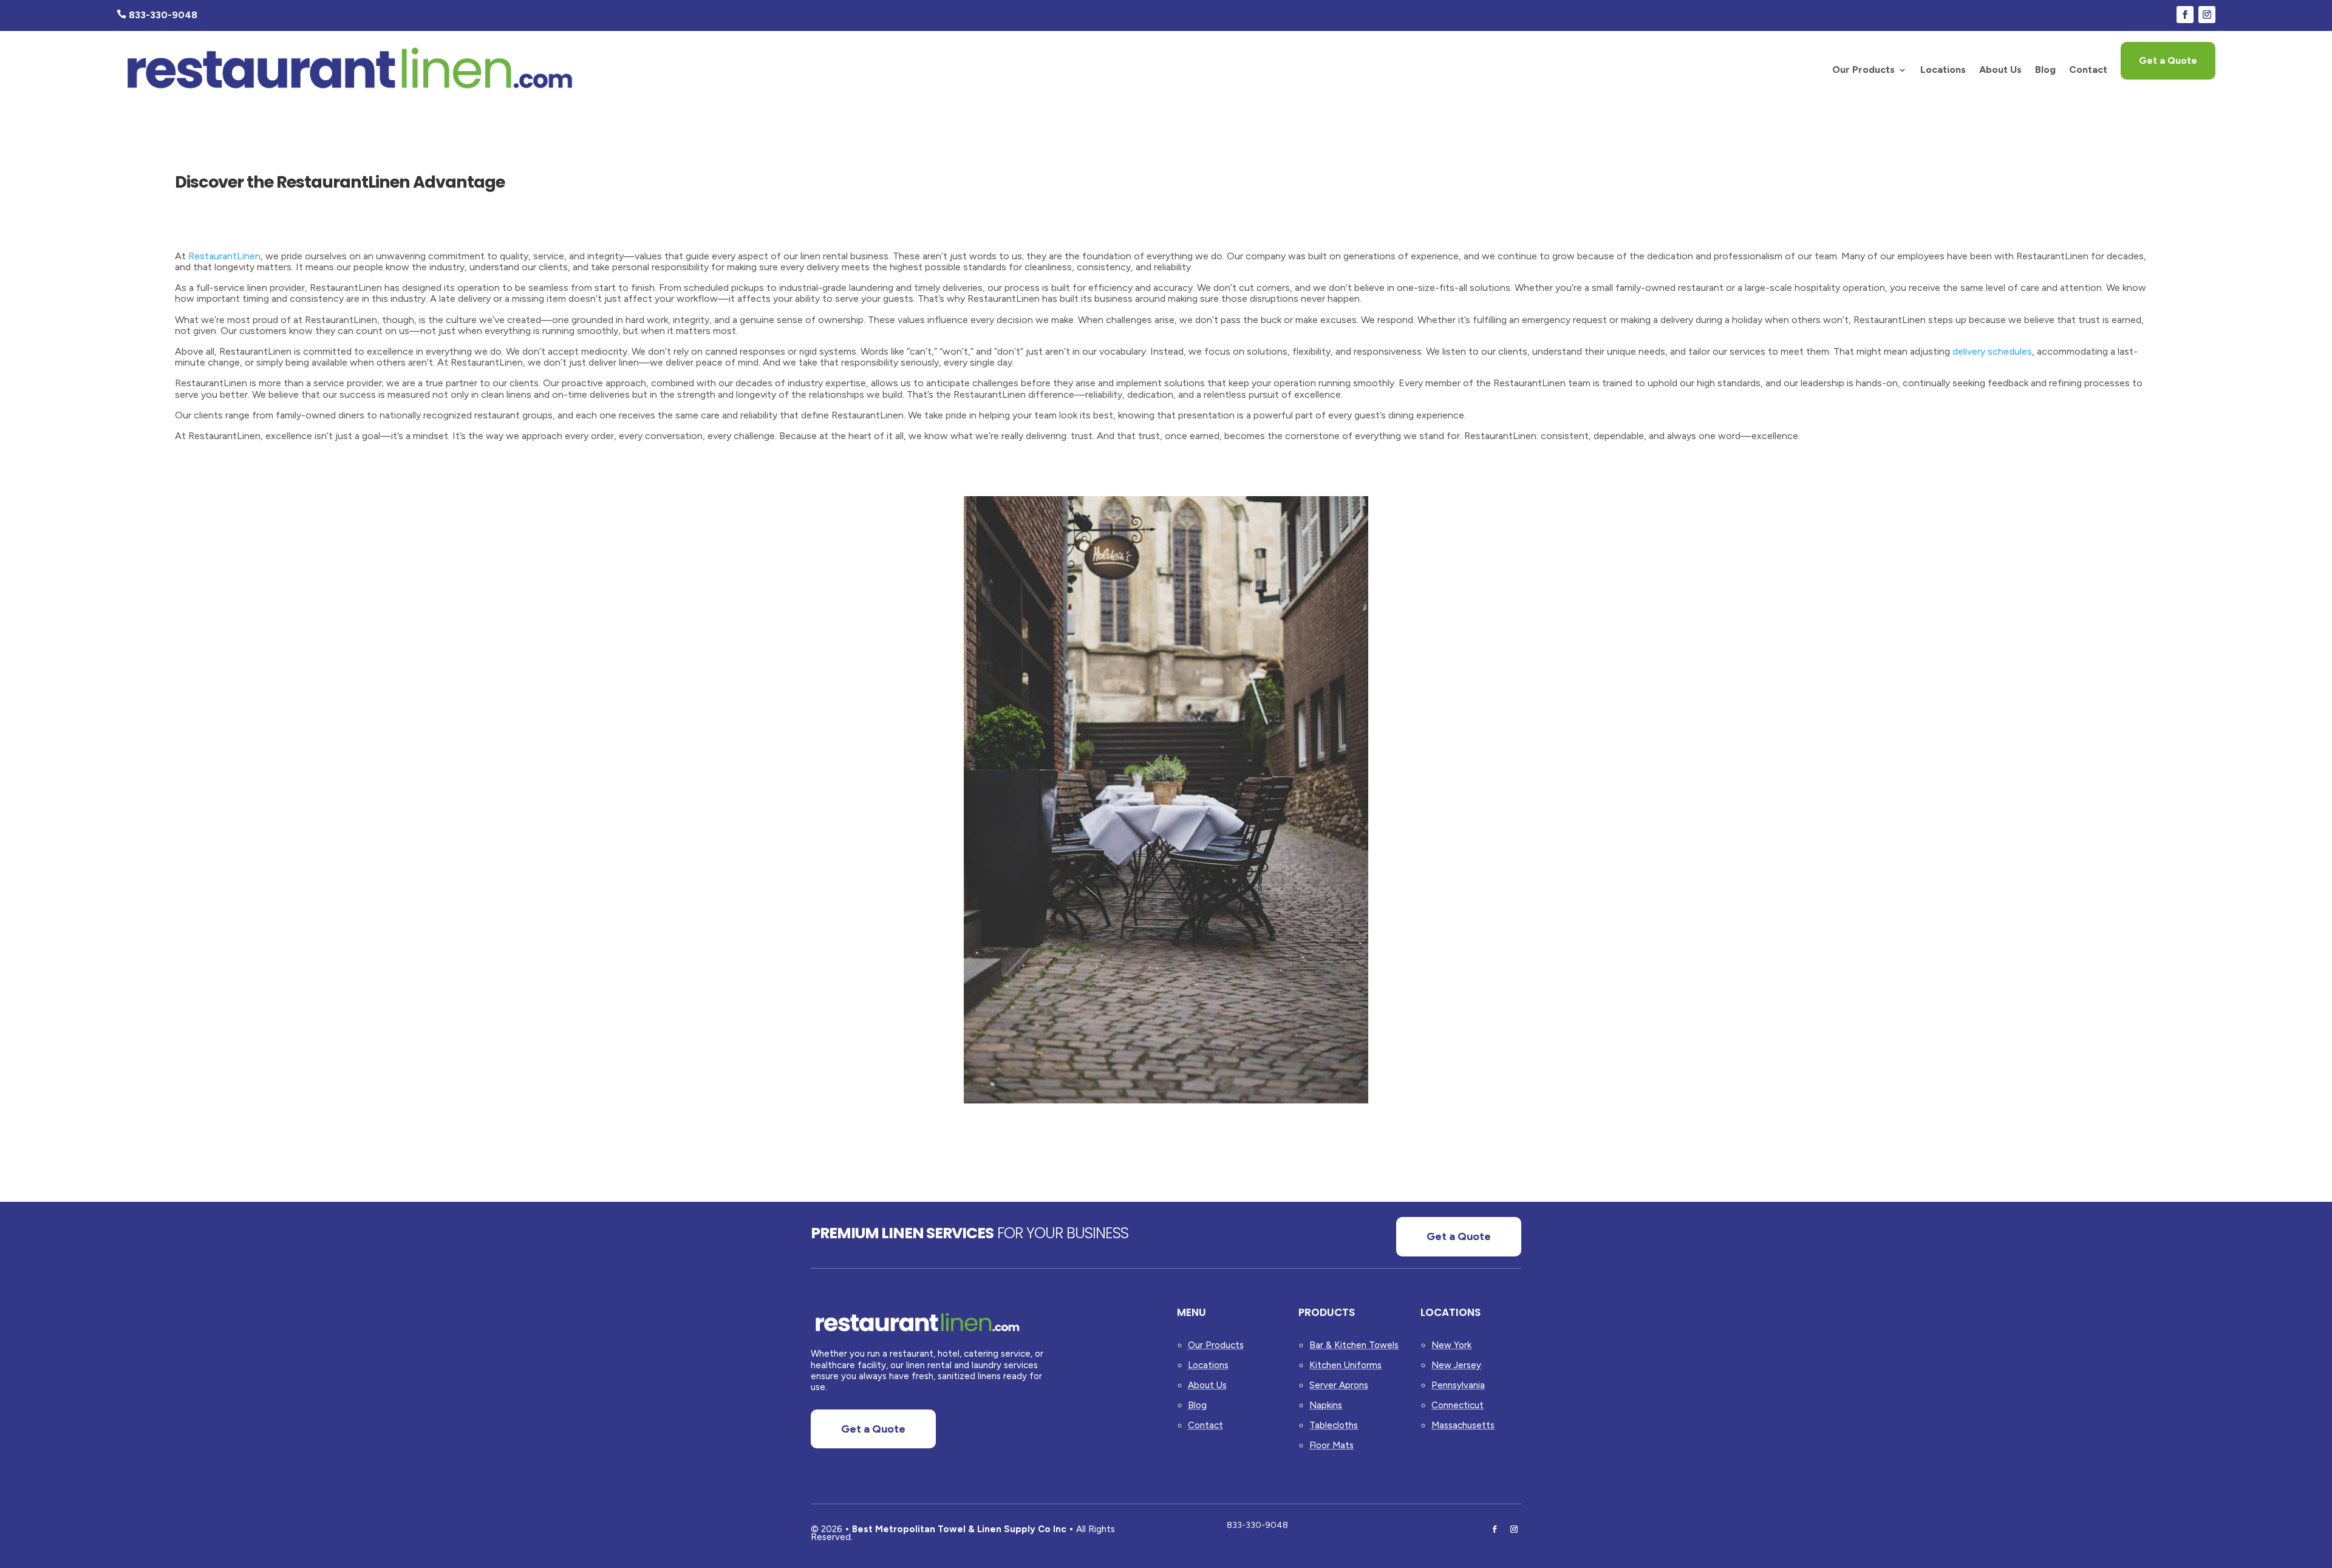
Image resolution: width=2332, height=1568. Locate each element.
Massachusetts (1463, 1425)
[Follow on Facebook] (2185, 15)
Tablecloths (1334, 1425)
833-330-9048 (1257, 1525)
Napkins (1326, 1405)
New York (1451, 1345)
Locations (1943, 70)
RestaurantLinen (224, 256)
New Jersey (1456, 1365)
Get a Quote (2168, 60)
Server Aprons (1339, 1385)
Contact (2088, 70)
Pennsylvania (1458, 1385)
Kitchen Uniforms (1345, 1365)
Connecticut (1457, 1405)
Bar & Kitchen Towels (1354, 1345)
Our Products (1863, 70)
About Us (2000, 70)
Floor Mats (1331, 1445)
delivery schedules (1992, 351)
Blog (2045, 70)
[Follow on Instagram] (2207, 15)
